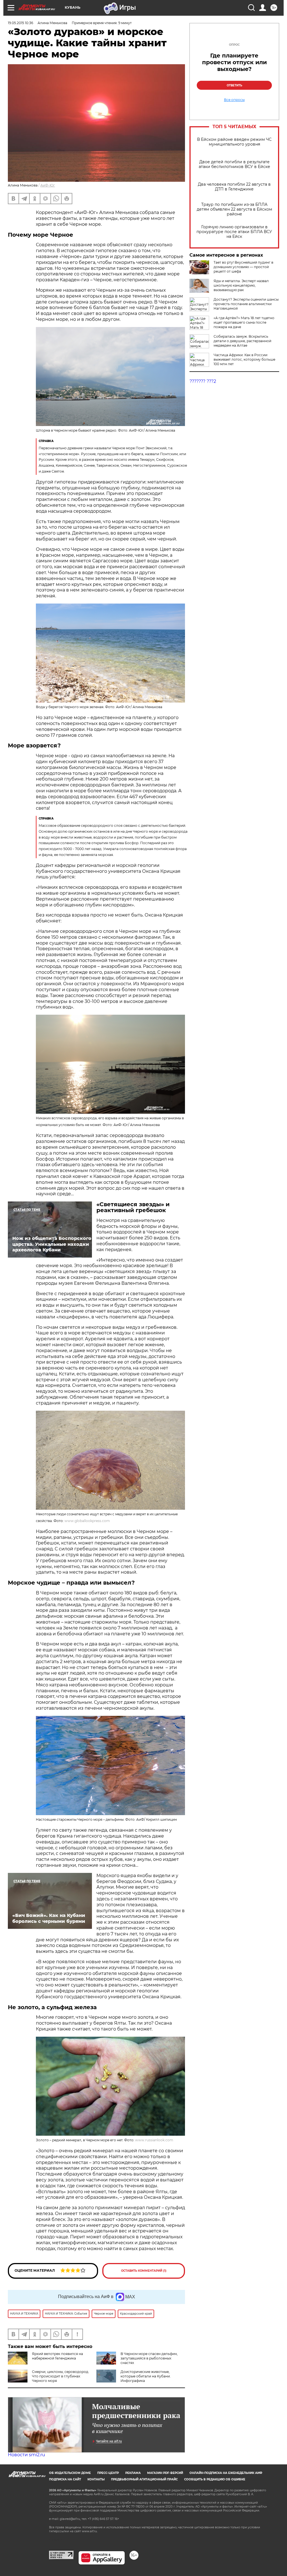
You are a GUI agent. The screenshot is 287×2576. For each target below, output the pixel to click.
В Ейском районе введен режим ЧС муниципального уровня (234, 142)
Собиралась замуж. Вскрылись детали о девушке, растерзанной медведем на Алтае (242, 341)
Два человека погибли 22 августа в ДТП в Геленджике (234, 187)
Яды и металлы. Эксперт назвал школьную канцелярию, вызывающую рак (241, 285)
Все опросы (234, 100)
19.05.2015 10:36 (20, 23)
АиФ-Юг (48, 185)
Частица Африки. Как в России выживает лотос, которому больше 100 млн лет (244, 359)
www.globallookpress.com (87, 1521)
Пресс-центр (108, 2473)
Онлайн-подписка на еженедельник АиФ (226, 2473)
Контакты (96, 2479)
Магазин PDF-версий (165, 2473)
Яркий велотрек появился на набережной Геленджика (57, 2356)
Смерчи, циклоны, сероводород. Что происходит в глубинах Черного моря (61, 2376)
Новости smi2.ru (26, 2455)
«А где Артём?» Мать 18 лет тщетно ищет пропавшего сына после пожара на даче (244, 322)
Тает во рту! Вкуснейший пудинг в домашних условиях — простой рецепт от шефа (243, 267)
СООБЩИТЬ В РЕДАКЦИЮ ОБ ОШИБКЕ (215, 2479)
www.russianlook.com (154, 2140)
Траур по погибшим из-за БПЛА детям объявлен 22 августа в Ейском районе (234, 209)
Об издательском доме (70, 2473)
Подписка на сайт (65, 2479)
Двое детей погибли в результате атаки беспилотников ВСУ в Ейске (234, 164)
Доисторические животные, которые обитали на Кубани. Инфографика (146, 2376)
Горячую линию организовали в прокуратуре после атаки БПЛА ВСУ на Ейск (234, 232)
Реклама (133, 2473)
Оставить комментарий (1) (144, 2271)
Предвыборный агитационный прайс (144, 2479)
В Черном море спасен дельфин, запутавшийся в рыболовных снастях (149, 2358)
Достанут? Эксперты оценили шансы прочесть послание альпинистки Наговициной (246, 304)
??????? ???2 (203, 381)
